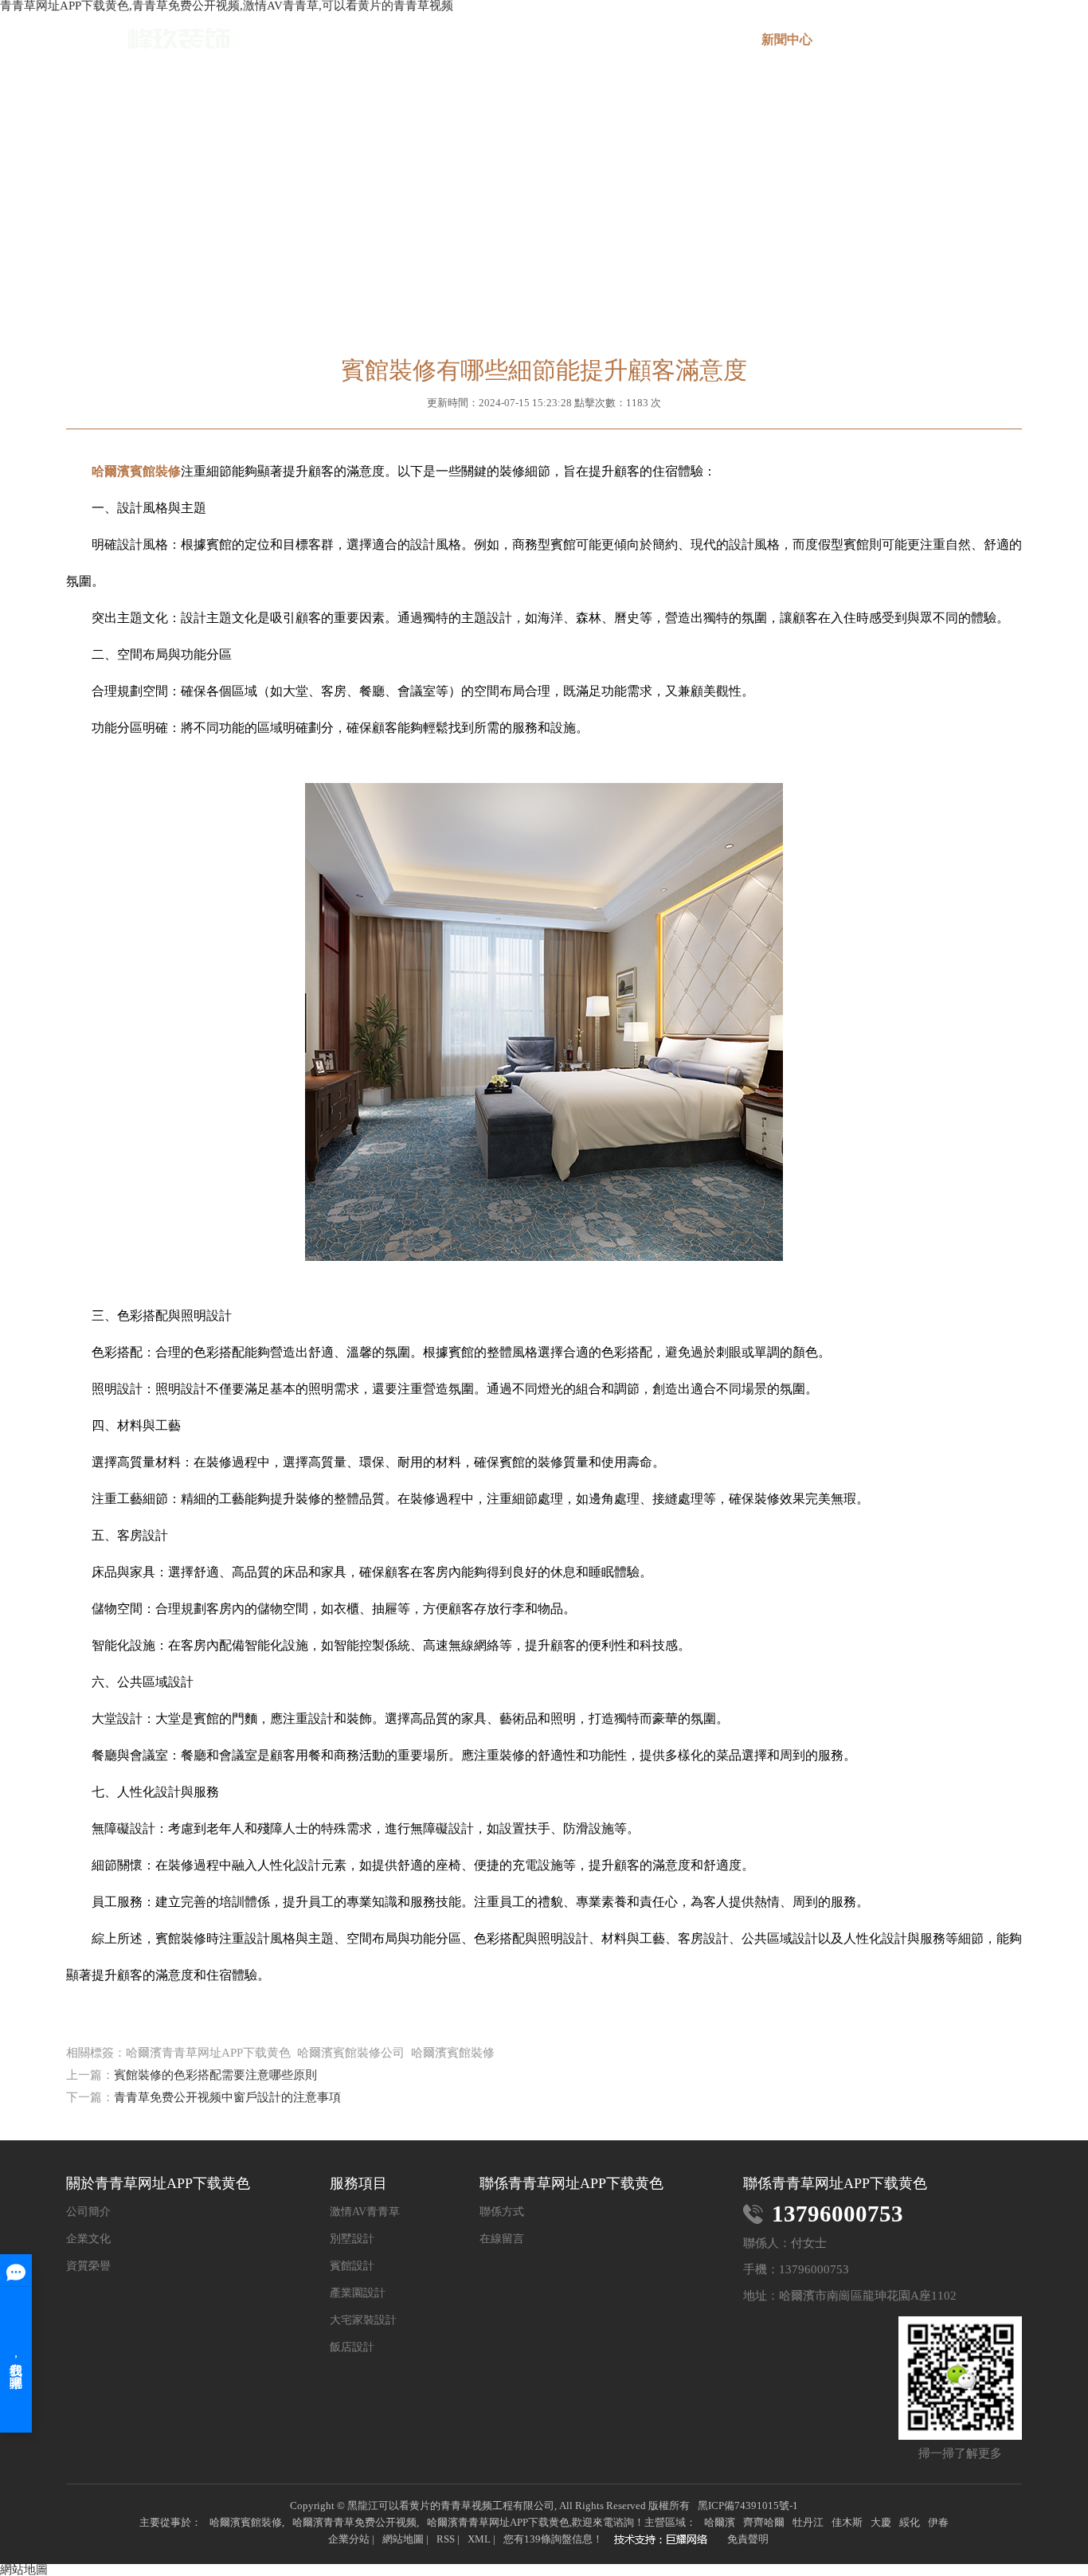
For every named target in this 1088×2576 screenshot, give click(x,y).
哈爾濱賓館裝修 (246, 2522)
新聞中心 (787, 39)
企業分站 (349, 2539)
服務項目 (599, 39)
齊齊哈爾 (764, 2522)
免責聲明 (748, 2539)
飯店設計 (352, 2347)
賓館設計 (352, 2266)
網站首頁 (411, 39)
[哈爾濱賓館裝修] (665, 2541)
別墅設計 (352, 2239)
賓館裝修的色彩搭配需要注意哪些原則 (215, 2075)
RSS (446, 2539)
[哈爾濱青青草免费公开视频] (148, 39)
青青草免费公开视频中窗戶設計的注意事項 (227, 2097)
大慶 (881, 2522)
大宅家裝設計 (363, 2320)
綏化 (910, 2522)
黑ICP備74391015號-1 (748, 2506)
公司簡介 (88, 2212)
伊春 (938, 2522)
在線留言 (881, 39)
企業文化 (88, 2239)
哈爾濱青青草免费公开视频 (354, 2522)
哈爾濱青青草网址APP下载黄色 (498, 2522)
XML (479, 2539)
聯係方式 (502, 2212)
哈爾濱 (720, 2522)
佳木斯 (847, 2522)
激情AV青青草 (365, 2212)
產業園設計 (358, 2293)
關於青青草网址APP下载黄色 (505, 46)
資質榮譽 (88, 2266)
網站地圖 (403, 2539)
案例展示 (693, 39)
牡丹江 (808, 2522)
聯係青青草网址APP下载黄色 (975, 46)
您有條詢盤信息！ (553, 2539)
